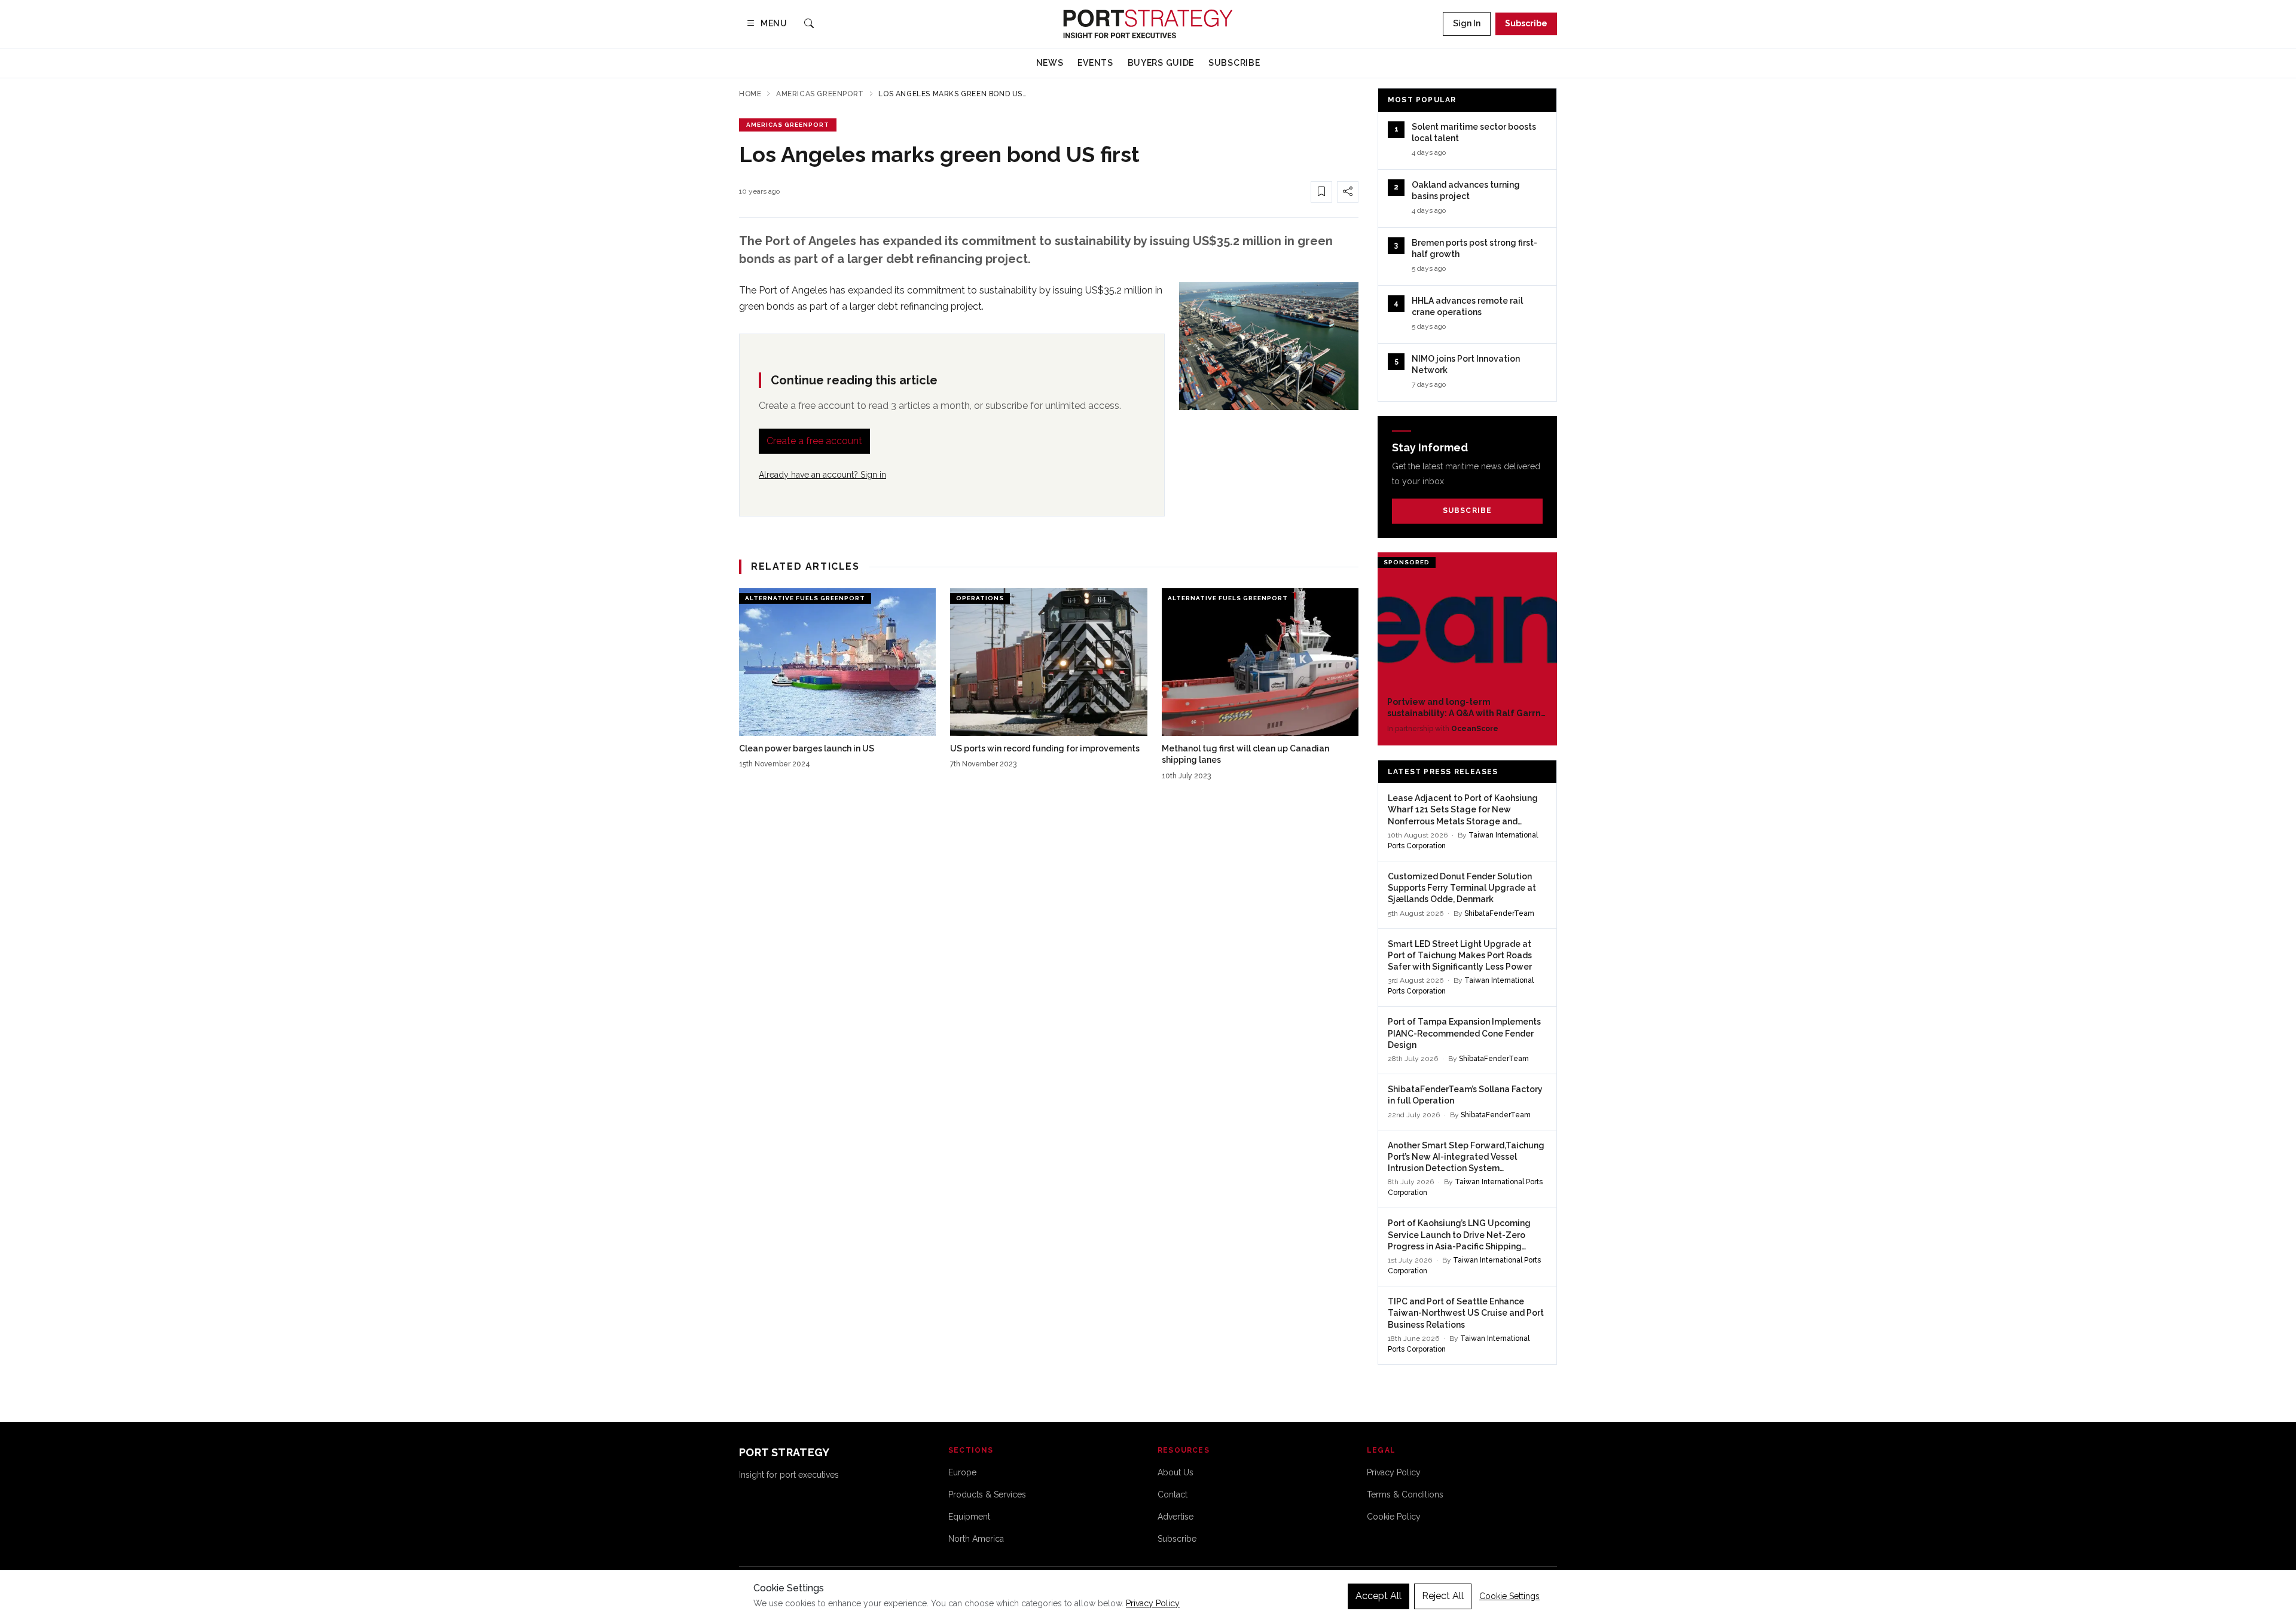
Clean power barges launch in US (807, 748)
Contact (1173, 1494)
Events (1095, 63)
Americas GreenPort (820, 94)
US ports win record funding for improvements (1045, 748)
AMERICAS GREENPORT (788, 125)
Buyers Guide (1161, 63)
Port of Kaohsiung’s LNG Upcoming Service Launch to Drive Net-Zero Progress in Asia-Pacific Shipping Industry (1459, 1235)
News (1050, 63)
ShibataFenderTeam (1499, 913)
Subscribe (1526, 23)
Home (750, 94)
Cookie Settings (1509, 1596)
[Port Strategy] (1148, 24)
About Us (1176, 1472)
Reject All (1443, 1596)
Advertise (1176, 1517)
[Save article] (1321, 192)
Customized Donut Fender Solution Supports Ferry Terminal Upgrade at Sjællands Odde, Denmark (1462, 888)
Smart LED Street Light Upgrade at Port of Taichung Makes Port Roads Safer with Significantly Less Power (1460, 956)
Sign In (1467, 23)
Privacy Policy (1394, 1472)
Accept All (1378, 1596)
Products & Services (987, 1494)
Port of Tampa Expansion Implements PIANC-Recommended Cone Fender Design (1464, 1033)
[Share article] (1348, 192)
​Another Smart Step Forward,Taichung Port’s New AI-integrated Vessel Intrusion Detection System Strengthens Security (1466, 1158)
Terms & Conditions (1405, 1494)
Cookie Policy (1394, 1517)
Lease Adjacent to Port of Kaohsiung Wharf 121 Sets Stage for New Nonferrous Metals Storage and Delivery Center (1463, 810)
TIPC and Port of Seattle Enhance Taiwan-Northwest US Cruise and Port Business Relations (1466, 1313)
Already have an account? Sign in (822, 475)
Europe (962, 1472)
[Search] (809, 24)
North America (976, 1539)
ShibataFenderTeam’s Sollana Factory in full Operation (1465, 1095)
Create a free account (814, 441)
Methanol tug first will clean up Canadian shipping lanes (1245, 754)
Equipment (969, 1517)
